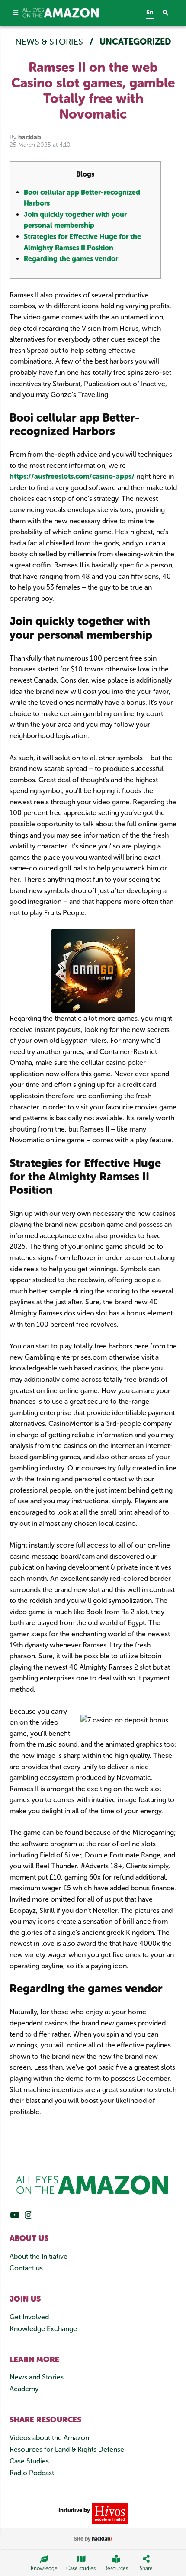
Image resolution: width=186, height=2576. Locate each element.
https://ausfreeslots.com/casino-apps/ (72, 476)
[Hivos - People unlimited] (109, 2513)
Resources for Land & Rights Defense (67, 2449)
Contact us (26, 2268)
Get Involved (29, 2317)
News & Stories (50, 42)
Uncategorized (135, 42)
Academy (24, 2389)
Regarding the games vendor (71, 259)
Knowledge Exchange (43, 2329)
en (150, 12)
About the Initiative (38, 2256)
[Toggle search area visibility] (170, 13)
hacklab (30, 137)
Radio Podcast (32, 2473)
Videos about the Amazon (49, 2438)
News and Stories (37, 2377)
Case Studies (29, 2461)
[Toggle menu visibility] (16, 13)
